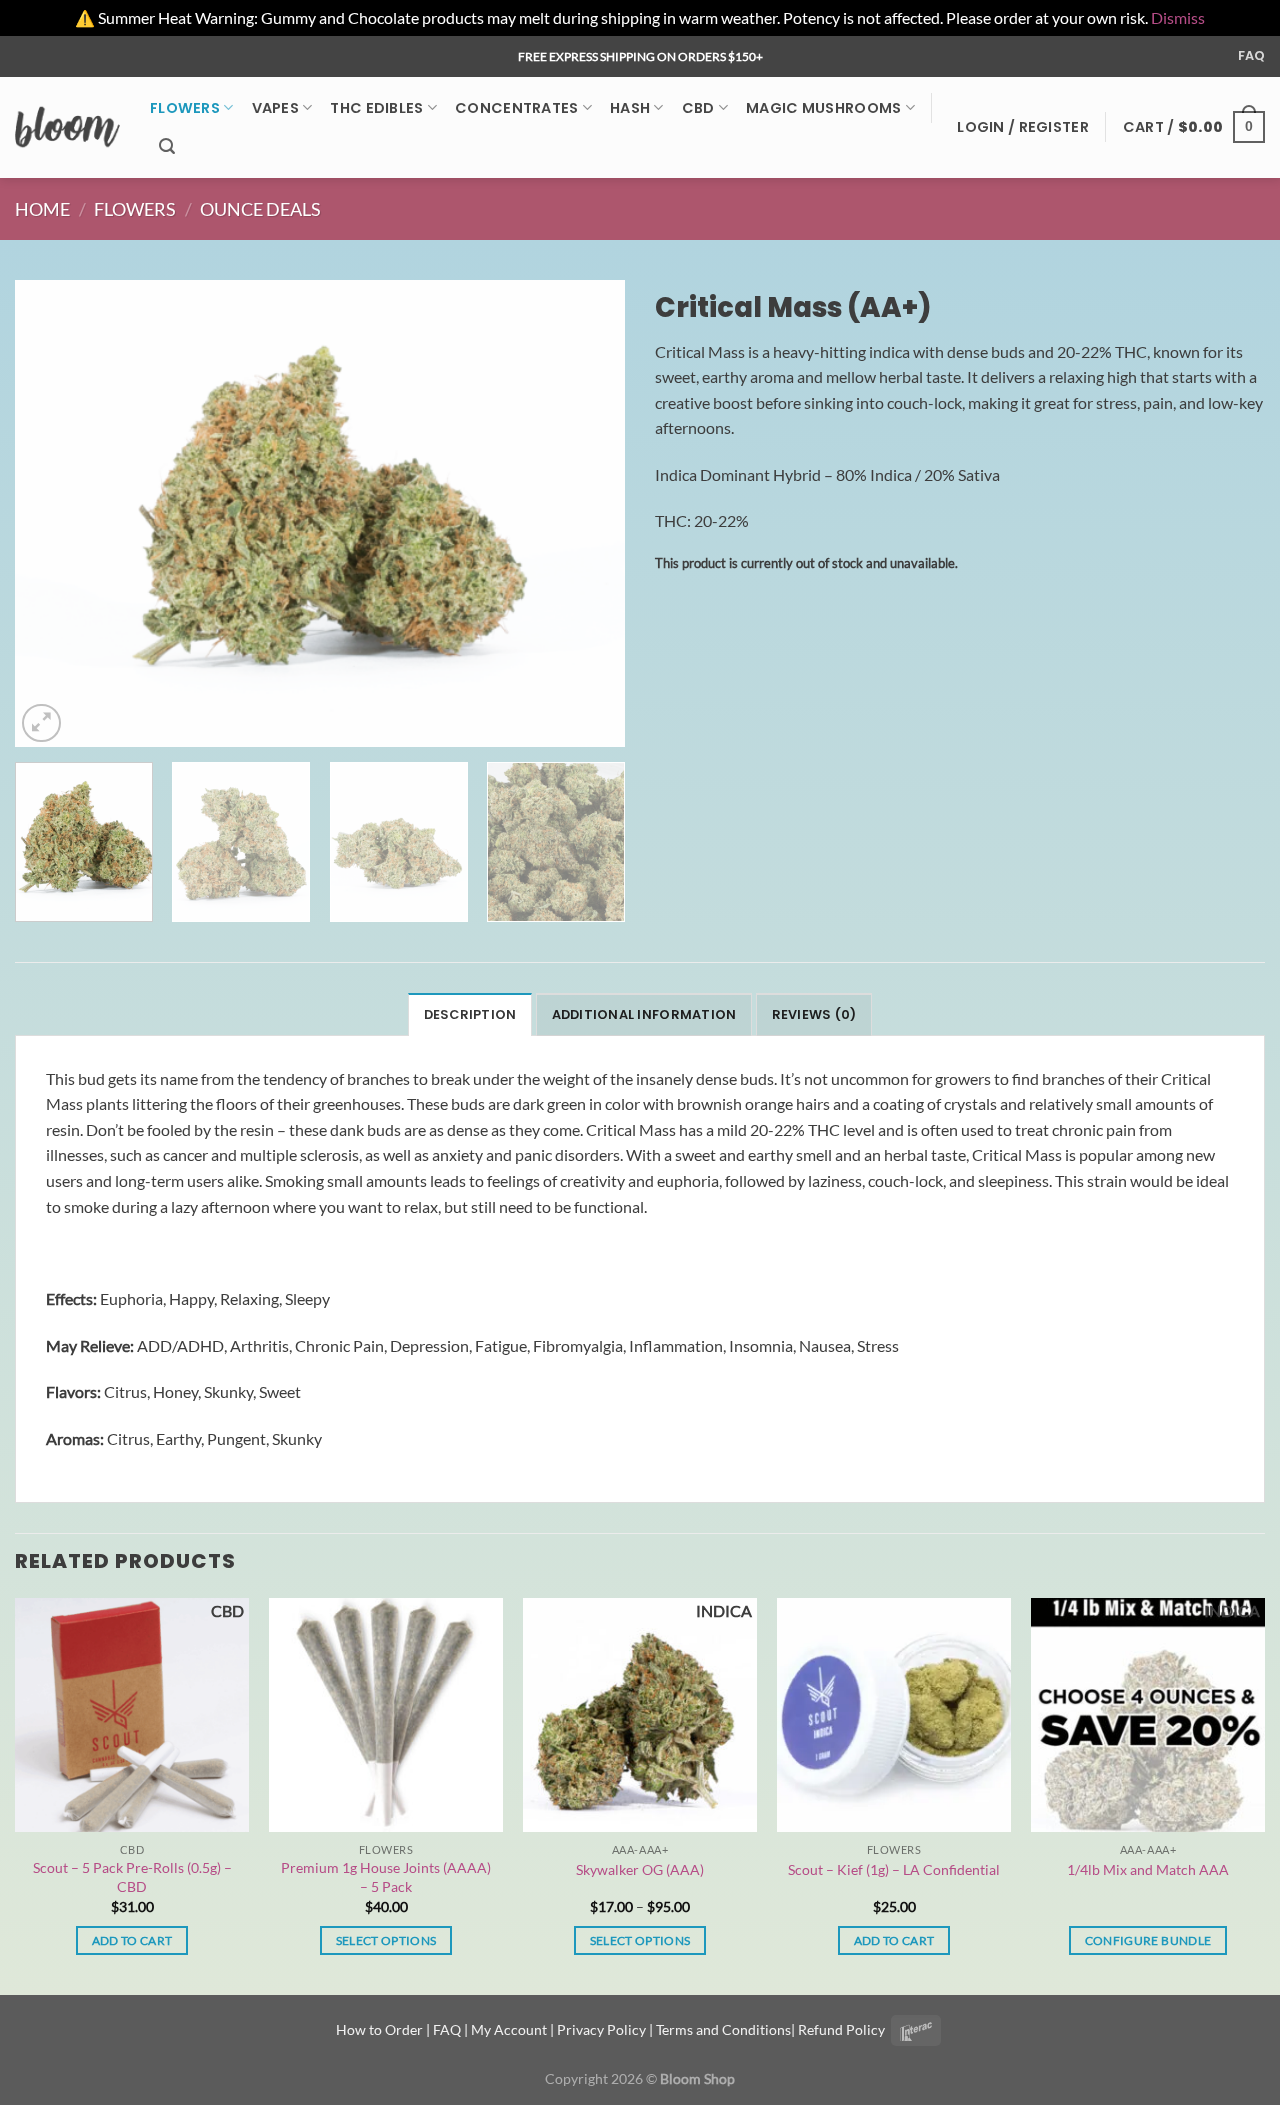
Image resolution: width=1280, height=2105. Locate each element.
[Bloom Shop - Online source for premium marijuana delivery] (67, 127)
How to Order (379, 2029)
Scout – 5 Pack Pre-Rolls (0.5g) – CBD (132, 1877)
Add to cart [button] (132, 1940)
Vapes (275, 108)
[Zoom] (41, 723)
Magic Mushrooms (823, 108)
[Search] (167, 146)
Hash (630, 108)
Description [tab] (470, 1014)
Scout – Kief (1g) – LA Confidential (894, 1869)
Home (42, 209)
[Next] (588, 514)
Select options (386, 1940)
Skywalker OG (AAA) (640, 1869)
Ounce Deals (260, 209)
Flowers (185, 108)
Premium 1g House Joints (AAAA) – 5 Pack (386, 1877)
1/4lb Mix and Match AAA (1148, 1869)
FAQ (1251, 55)
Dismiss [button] (1178, 17)
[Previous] (52, 514)
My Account (509, 2029)
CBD (698, 108)
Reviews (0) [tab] (814, 1014)
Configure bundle (1148, 1940)
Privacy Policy (601, 2029)
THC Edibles (376, 108)
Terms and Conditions (723, 2029)
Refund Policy (841, 2029)
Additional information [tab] (644, 1014)
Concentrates (516, 108)
